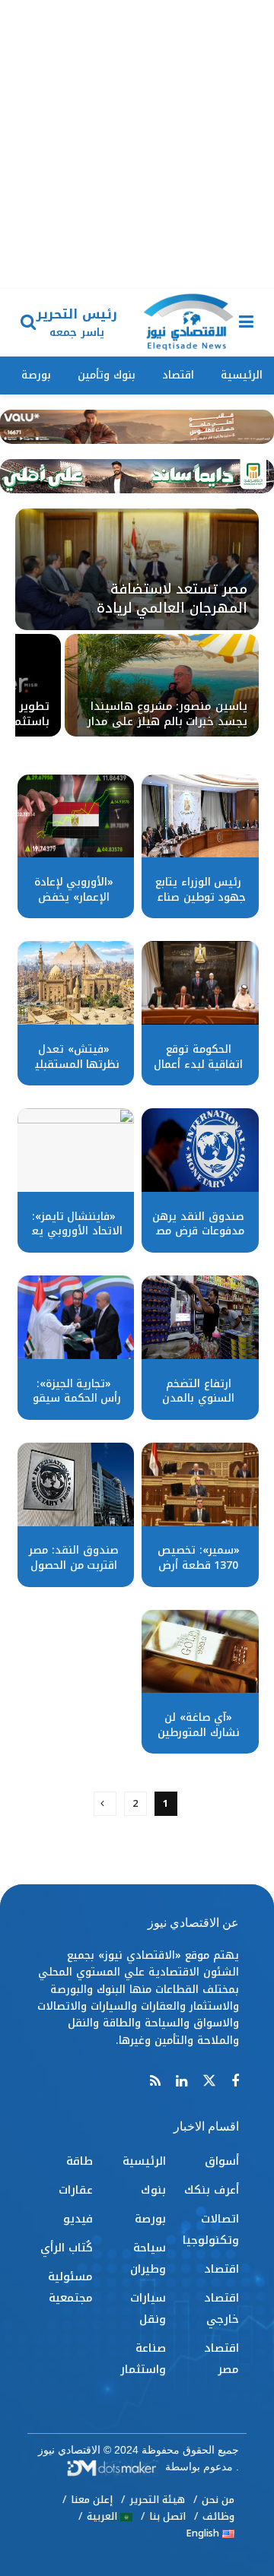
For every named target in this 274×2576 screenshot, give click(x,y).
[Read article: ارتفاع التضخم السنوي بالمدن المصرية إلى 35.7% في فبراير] (200, 1317)
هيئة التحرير (157, 2500)
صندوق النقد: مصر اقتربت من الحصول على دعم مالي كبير (74, 1565)
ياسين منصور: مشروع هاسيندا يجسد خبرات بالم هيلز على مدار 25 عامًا (167, 721)
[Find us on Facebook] (235, 2082)
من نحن (218, 2500)
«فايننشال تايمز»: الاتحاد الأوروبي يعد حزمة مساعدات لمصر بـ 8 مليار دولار (73, 1239)
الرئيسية (242, 375)
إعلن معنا (92, 2500)
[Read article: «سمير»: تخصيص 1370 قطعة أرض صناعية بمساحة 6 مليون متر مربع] (200, 1484)
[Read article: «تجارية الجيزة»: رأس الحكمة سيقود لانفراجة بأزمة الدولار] (76, 1317)
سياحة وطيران (148, 2258)
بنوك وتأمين (107, 375)
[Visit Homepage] (188, 323)
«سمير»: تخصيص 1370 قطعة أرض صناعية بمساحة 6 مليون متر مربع (198, 1573)
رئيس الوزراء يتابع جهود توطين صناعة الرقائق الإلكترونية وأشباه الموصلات (198, 905)
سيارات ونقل (148, 2308)
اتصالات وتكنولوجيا (211, 2229)
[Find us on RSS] (155, 2082)
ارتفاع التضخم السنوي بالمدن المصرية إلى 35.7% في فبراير (198, 1406)
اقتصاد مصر (221, 2359)
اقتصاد (178, 375)
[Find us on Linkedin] (182, 2082)
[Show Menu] (246, 323)
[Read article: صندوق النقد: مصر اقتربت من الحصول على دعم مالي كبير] (76, 1484)
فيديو (78, 2219)
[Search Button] (28, 323)
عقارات (76, 2190)
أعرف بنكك (212, 2190)
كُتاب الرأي (67, 2248)
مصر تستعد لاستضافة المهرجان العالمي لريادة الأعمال (172, 608)
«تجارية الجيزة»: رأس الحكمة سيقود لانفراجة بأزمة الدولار (74, 1406)
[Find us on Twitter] (209, 2082)
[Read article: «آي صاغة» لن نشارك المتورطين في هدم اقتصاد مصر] (200, 1652)
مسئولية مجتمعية (70, 2287)
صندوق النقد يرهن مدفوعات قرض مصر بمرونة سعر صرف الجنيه (198, 1239)
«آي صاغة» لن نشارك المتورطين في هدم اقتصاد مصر (199, 1740)
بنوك (153, 2190)
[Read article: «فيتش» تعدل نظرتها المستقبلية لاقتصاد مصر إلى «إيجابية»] (76, 983)
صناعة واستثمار (143, 2359)
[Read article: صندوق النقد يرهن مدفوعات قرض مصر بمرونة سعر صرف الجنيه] (200, 1150)
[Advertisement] (137, 144)
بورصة (36, 375)
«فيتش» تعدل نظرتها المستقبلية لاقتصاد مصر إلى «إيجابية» (74, 1072)
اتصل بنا (167, 2516)
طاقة (80, 2161)
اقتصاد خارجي (221, 2308)
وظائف (218, 2516)
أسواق (222, 2161)
